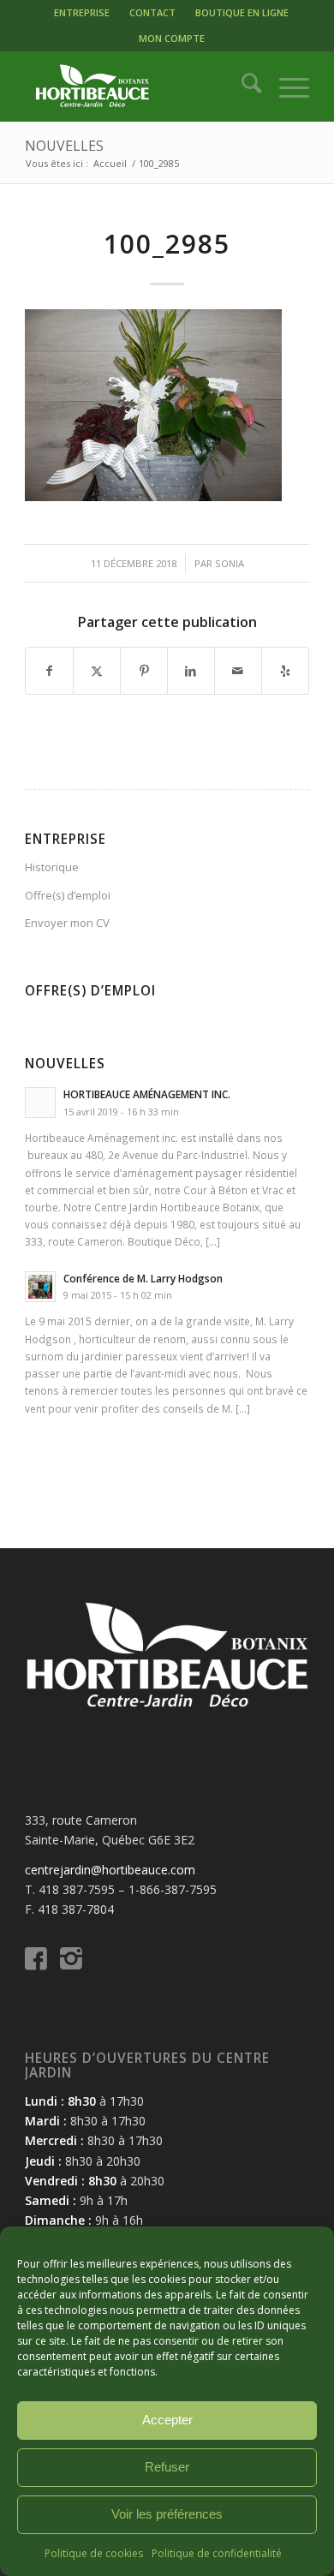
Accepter (167, 2420)
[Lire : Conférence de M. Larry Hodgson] (40, 1287)
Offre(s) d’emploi (68, 895)
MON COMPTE (172, 38)
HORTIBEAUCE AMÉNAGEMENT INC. (147, 1094)
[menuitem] (82, 13)
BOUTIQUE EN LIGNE (242, 12)
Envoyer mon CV (67, 923)
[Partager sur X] (97, 671)
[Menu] (286, 87)
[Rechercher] (243, 87)
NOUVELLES (64, 146)
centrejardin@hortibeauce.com (110, 1870)
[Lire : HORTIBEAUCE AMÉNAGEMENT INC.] (40, 1103)
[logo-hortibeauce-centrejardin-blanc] (138, 87)
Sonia (230, 563)
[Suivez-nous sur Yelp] (285, 671)
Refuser (167, 2467)
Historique (52, 867)
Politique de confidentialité (217, 2553)
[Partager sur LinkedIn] (191, 671)
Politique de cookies (94, 2553)
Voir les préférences (167, 2514)
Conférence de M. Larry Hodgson (143, 1278)
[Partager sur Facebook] (49, 671)
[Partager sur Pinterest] (144, 671)
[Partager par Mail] (238, 671)
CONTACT (152, 12)
